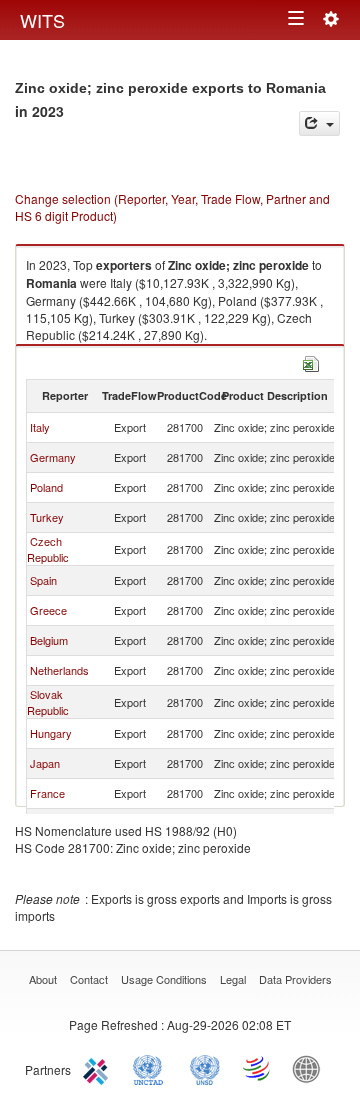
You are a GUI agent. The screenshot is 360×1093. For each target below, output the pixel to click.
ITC (99, 1068)
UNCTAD (152, 1068)
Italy (40, 427)
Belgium (49, 640)
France (47, 793)
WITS (42, 20)
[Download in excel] (311, 361)
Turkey (47, 517)
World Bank (311, 1068)
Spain (43, 580)
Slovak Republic (48, 702)
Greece (48, 610)
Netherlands (59, 670)
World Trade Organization (258, 1068)
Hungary (51, 733)
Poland (46, 487)
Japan (45, 763)
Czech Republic (48, 549)
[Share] (319, 123)
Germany (53, 457)
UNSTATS (205, 1068)
